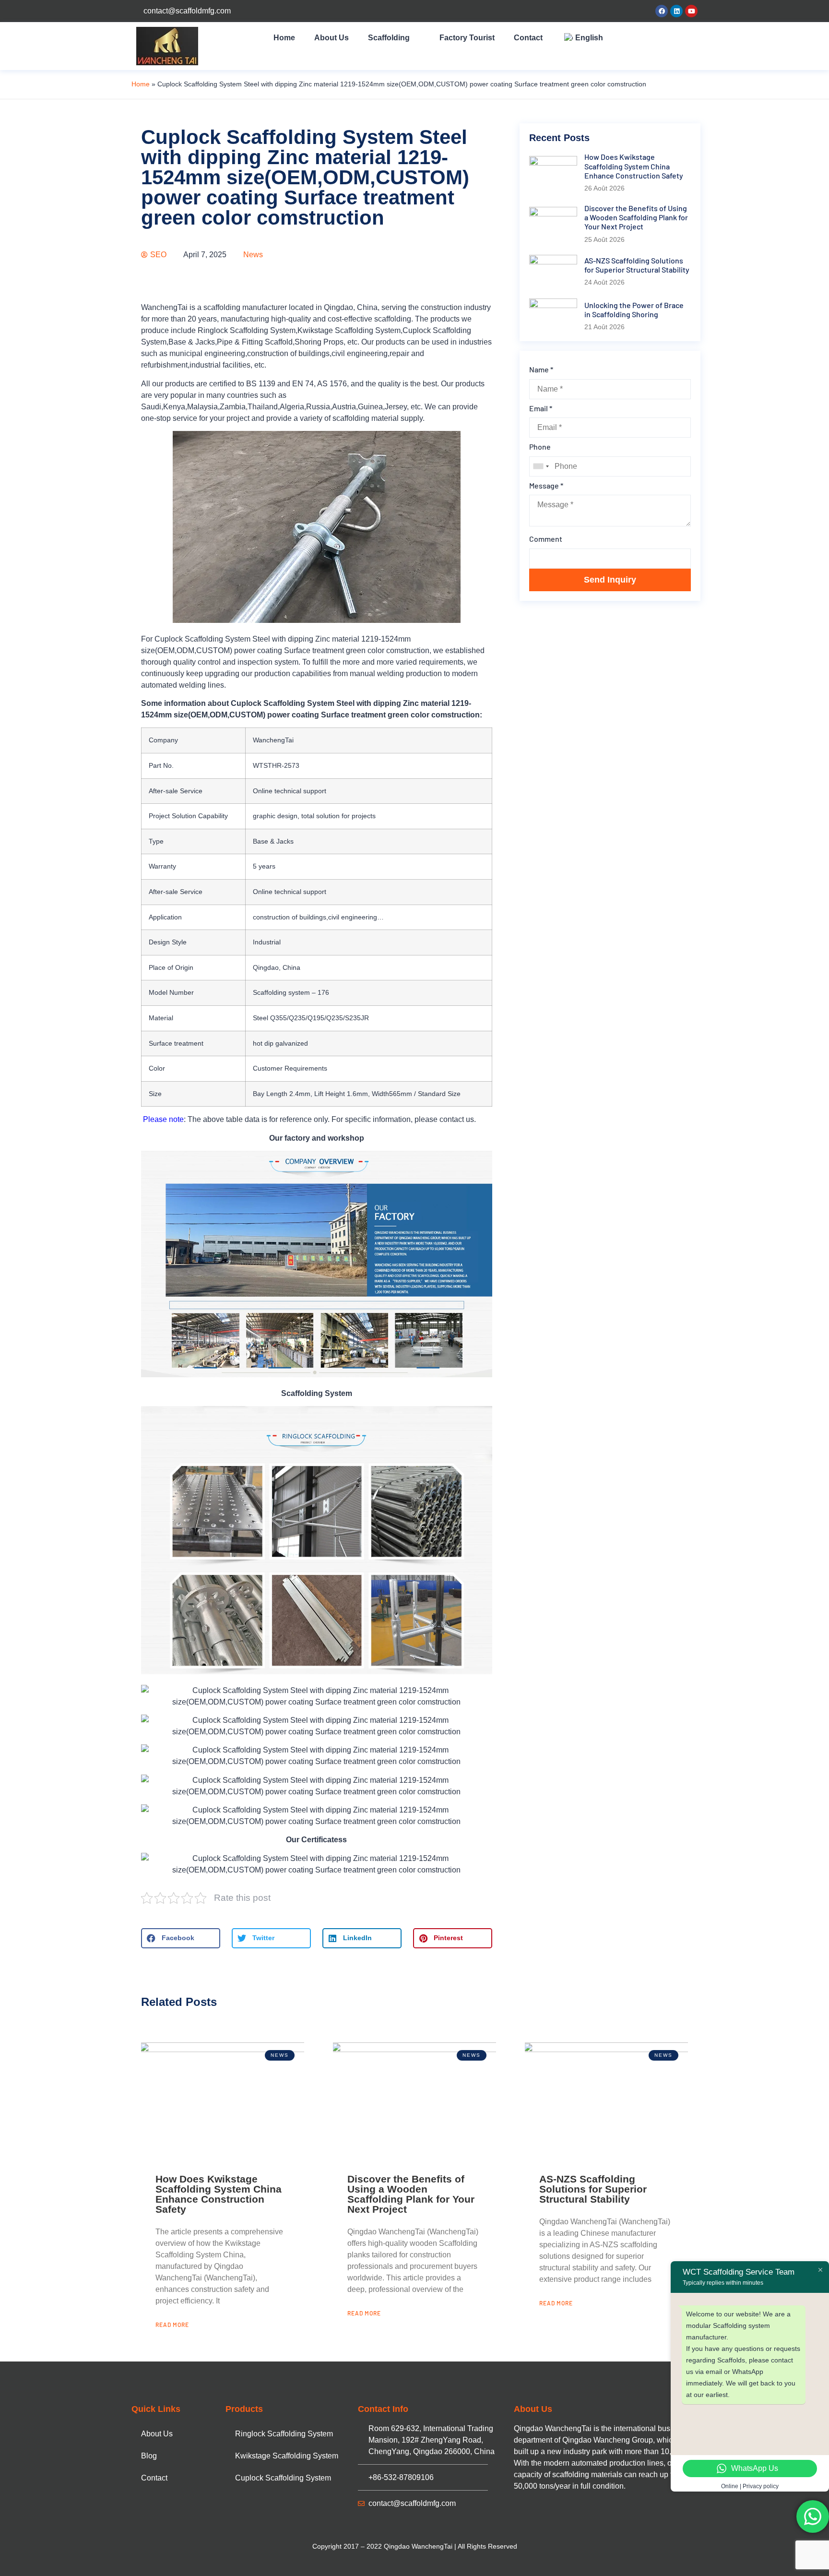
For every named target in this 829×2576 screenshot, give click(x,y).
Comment (546, 539)
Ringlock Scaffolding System (284, 2434)
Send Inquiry (610, 580)
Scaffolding (389, 38)
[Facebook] (662, 11)
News (253, 255)
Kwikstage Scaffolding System (287, 2456)
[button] (181, 1938)
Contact (528, 38)
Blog (149, 2456)
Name (541, 369)
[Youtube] (691, 11)
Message (546, 485)
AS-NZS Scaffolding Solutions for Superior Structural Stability (593, 2189)
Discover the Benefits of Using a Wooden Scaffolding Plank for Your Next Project (411, 2194)
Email (541, 408)
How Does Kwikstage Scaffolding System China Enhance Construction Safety (219, 2194)
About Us (332, 38)
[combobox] (541, 466)
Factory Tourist (467, 38)
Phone (540, 447)
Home (284, 38)
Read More (172, 2325)
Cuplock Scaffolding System (283, 2478)
